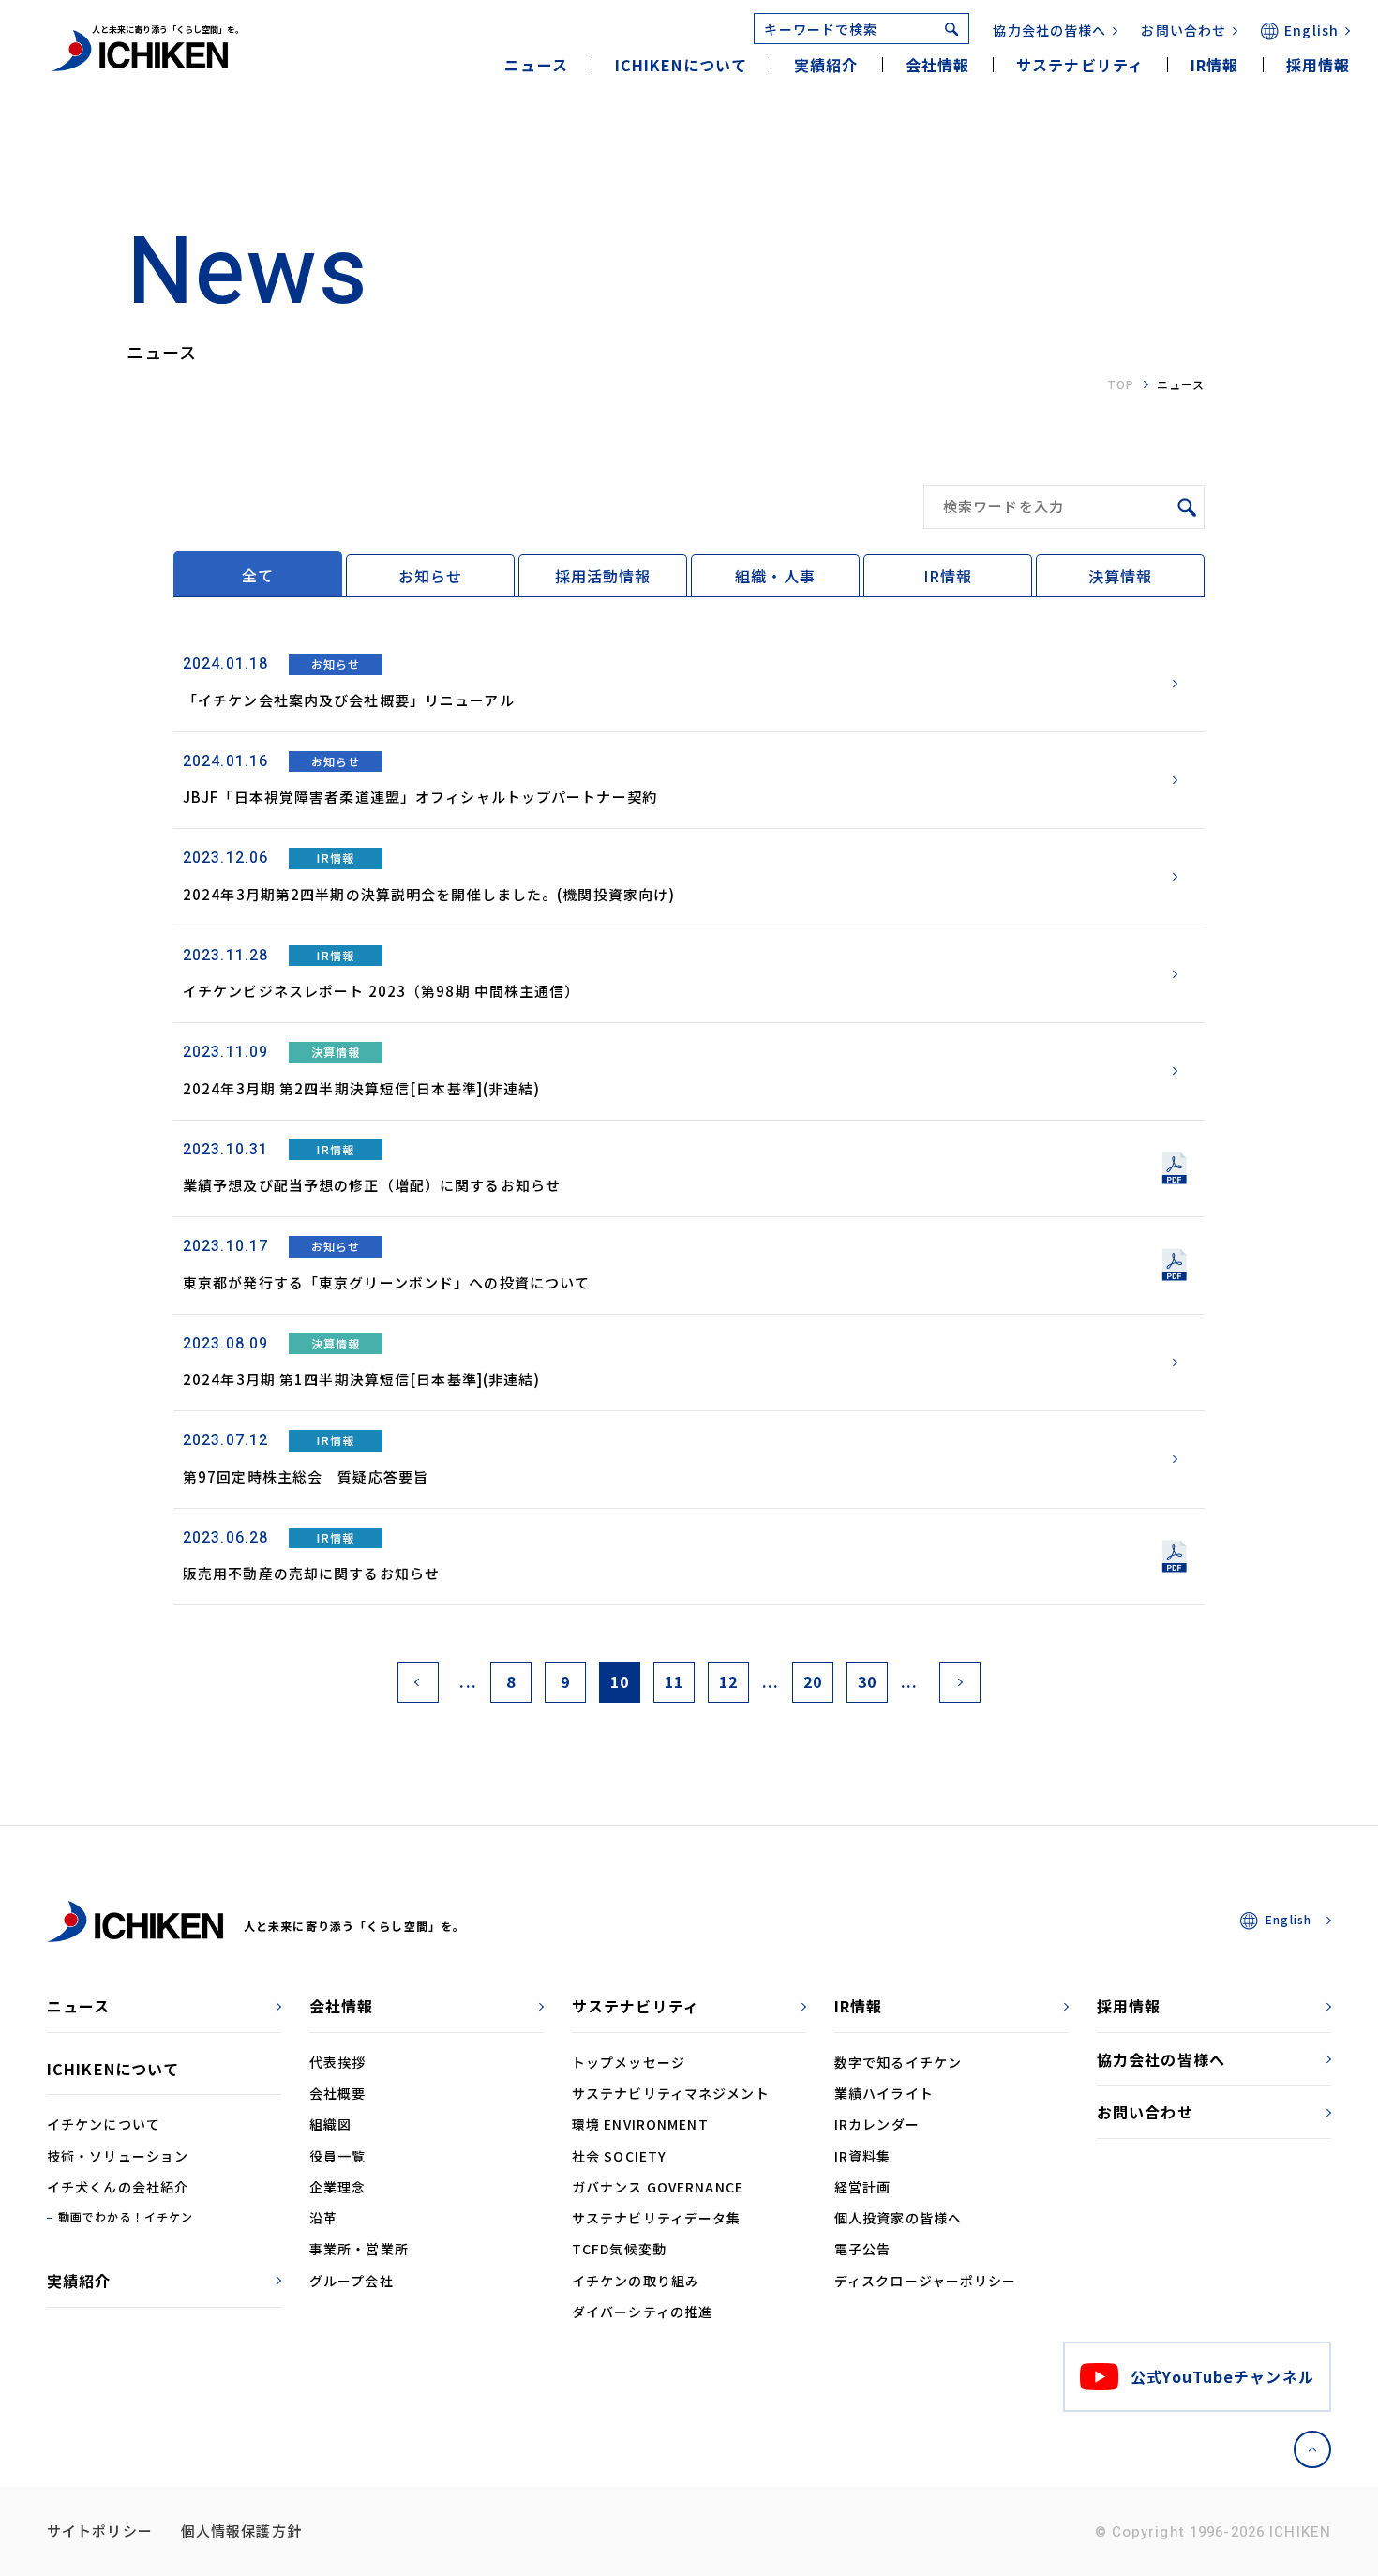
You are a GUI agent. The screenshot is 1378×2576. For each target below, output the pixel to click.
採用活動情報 (603, 576)
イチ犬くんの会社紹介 (118, 2187)
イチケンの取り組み (636, 2281)
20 (813, 1681)
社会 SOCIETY (619, 2156)
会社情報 (341, 2006)
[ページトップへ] (1312, 2449)
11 (674, 1681)
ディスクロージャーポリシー (926, 2281)
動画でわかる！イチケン (126, 2216)
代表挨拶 (337, 2062)
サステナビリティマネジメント (671, 2093)
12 (728, 1681)
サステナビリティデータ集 (656, 2218)
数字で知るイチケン (898, 2062)
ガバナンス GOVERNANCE (658, 2187)
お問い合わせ (1183, 30)
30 (867, 1681)
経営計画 (862, 2187)
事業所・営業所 (359, 2249)
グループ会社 (352, 2281)
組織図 (330, 2124)
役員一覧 (337, 2156)
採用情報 (1318, 65)
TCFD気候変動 (619, 2249)
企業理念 (337, 2187)
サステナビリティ (636, 2006)
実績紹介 (826, 65)
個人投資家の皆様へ (898, 2218)
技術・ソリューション (118, 2156)
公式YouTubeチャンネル (1222, 2376)
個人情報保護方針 (241, 2531)
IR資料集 (863, 2156)
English (1311, 30)
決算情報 (1120, 576)
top (1121, 384)
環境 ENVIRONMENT (640, 2124)
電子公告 (862, 2249)
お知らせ (430, 576)
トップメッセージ (629, 2062)
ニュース (536, 65)
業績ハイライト (884, 2093)
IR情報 (948, 576)
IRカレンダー (877, 2124)
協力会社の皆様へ (1049, 30)
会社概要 (337, 2093)
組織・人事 (775, 576)
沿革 (323, 2218)
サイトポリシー (100, 2531)
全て (258, 575)
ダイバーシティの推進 (642, 2312)
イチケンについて (104, 2124)
